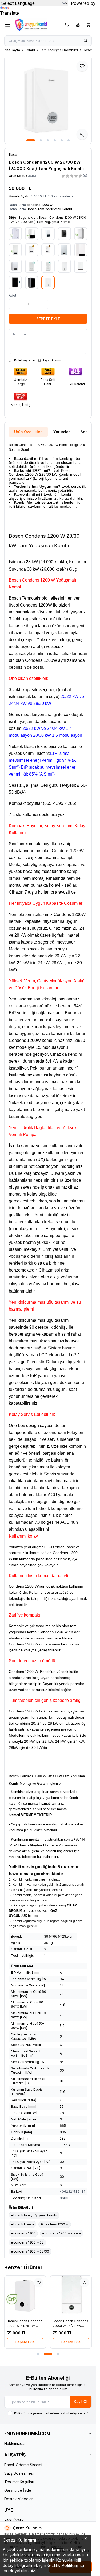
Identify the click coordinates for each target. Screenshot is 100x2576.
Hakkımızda (14, 2444)
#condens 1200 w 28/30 (30, 2251)
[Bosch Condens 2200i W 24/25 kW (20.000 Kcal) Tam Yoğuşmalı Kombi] (25, 2296)
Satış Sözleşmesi (19, 2473)
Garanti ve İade (18, 2490)
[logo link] (36, 25)
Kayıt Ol (81, 2402)
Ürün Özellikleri (28, 432)
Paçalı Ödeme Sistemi (23, 2465)
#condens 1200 (23, 2233)
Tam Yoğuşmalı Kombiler (59, 50)
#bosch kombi (23, 2224)
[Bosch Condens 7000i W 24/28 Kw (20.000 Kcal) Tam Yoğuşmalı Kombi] (71, 2296)
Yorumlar (62, 432)
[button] (31, 140)
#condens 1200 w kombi (62, 2233)
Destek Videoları (19, 2499)
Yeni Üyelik (14, 2520)
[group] (48, 100)
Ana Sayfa (12, 50)
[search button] (86, 41)
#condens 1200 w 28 (27, 2242)
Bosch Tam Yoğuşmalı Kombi (49, 209)
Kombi (30, 50)
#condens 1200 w (55, 2224)
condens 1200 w (40, 205)
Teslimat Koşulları (19, 2482)
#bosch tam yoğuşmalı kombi (34, 2215)
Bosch (12, 2321)
